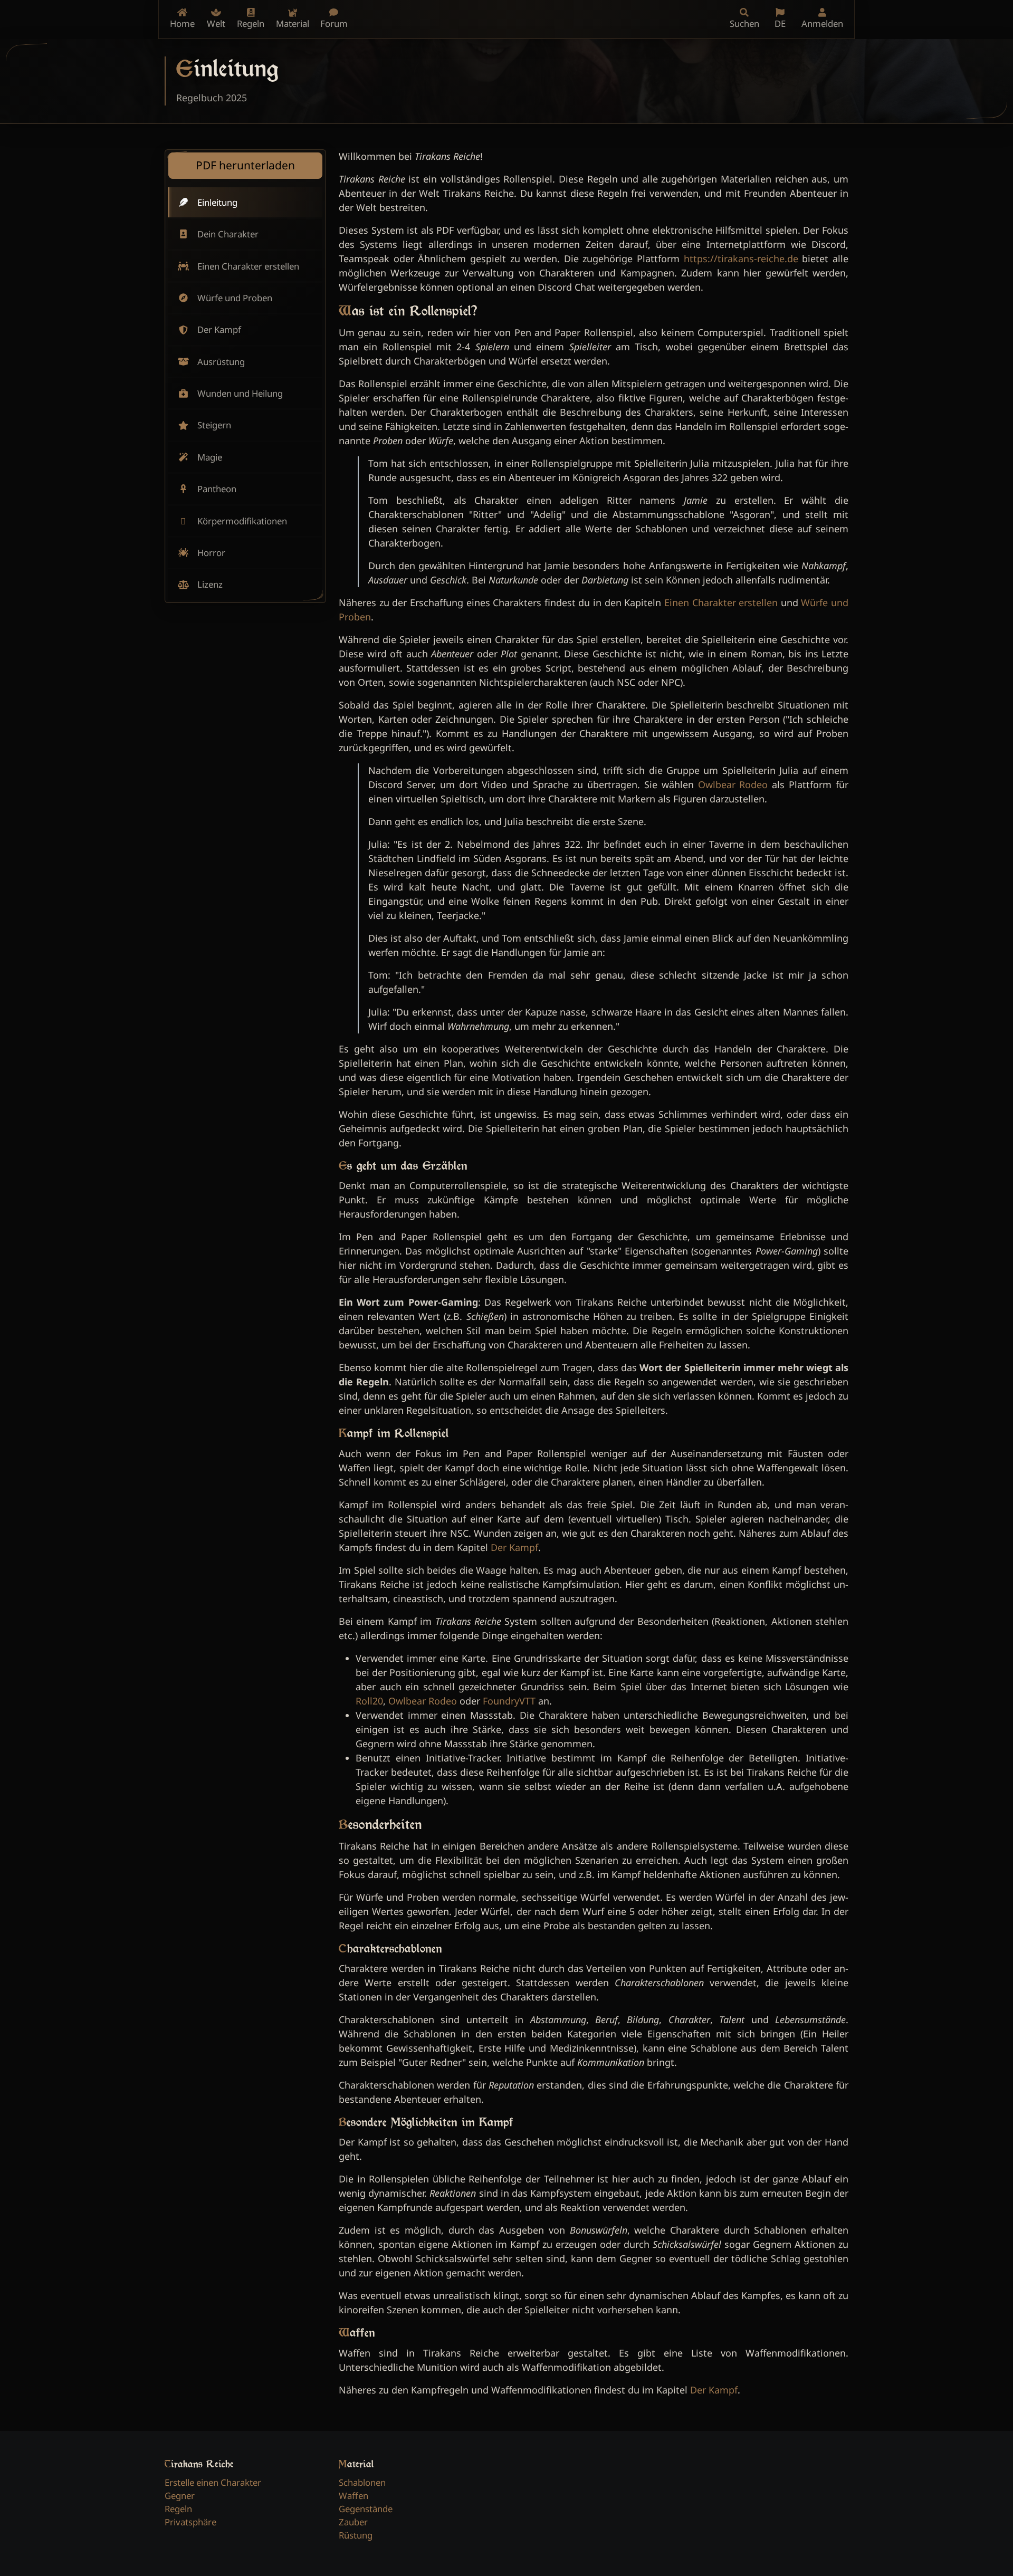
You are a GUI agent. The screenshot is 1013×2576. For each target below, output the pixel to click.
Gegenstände (366, 2509)
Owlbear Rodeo (733, 784)
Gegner (180, 2496)
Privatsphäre (190, 2522)
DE (780, 23)
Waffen (353, 2496)
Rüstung (356, 2535)
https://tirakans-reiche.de (741, 258)
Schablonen (362, 2482)
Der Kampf (514, 1547)
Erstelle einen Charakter (213, 2482)
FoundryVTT (509, 1701)
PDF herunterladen (245, 165)
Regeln (178, 2509)
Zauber (353, 2522)
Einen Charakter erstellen (721, 602)
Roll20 (369, 1701)
